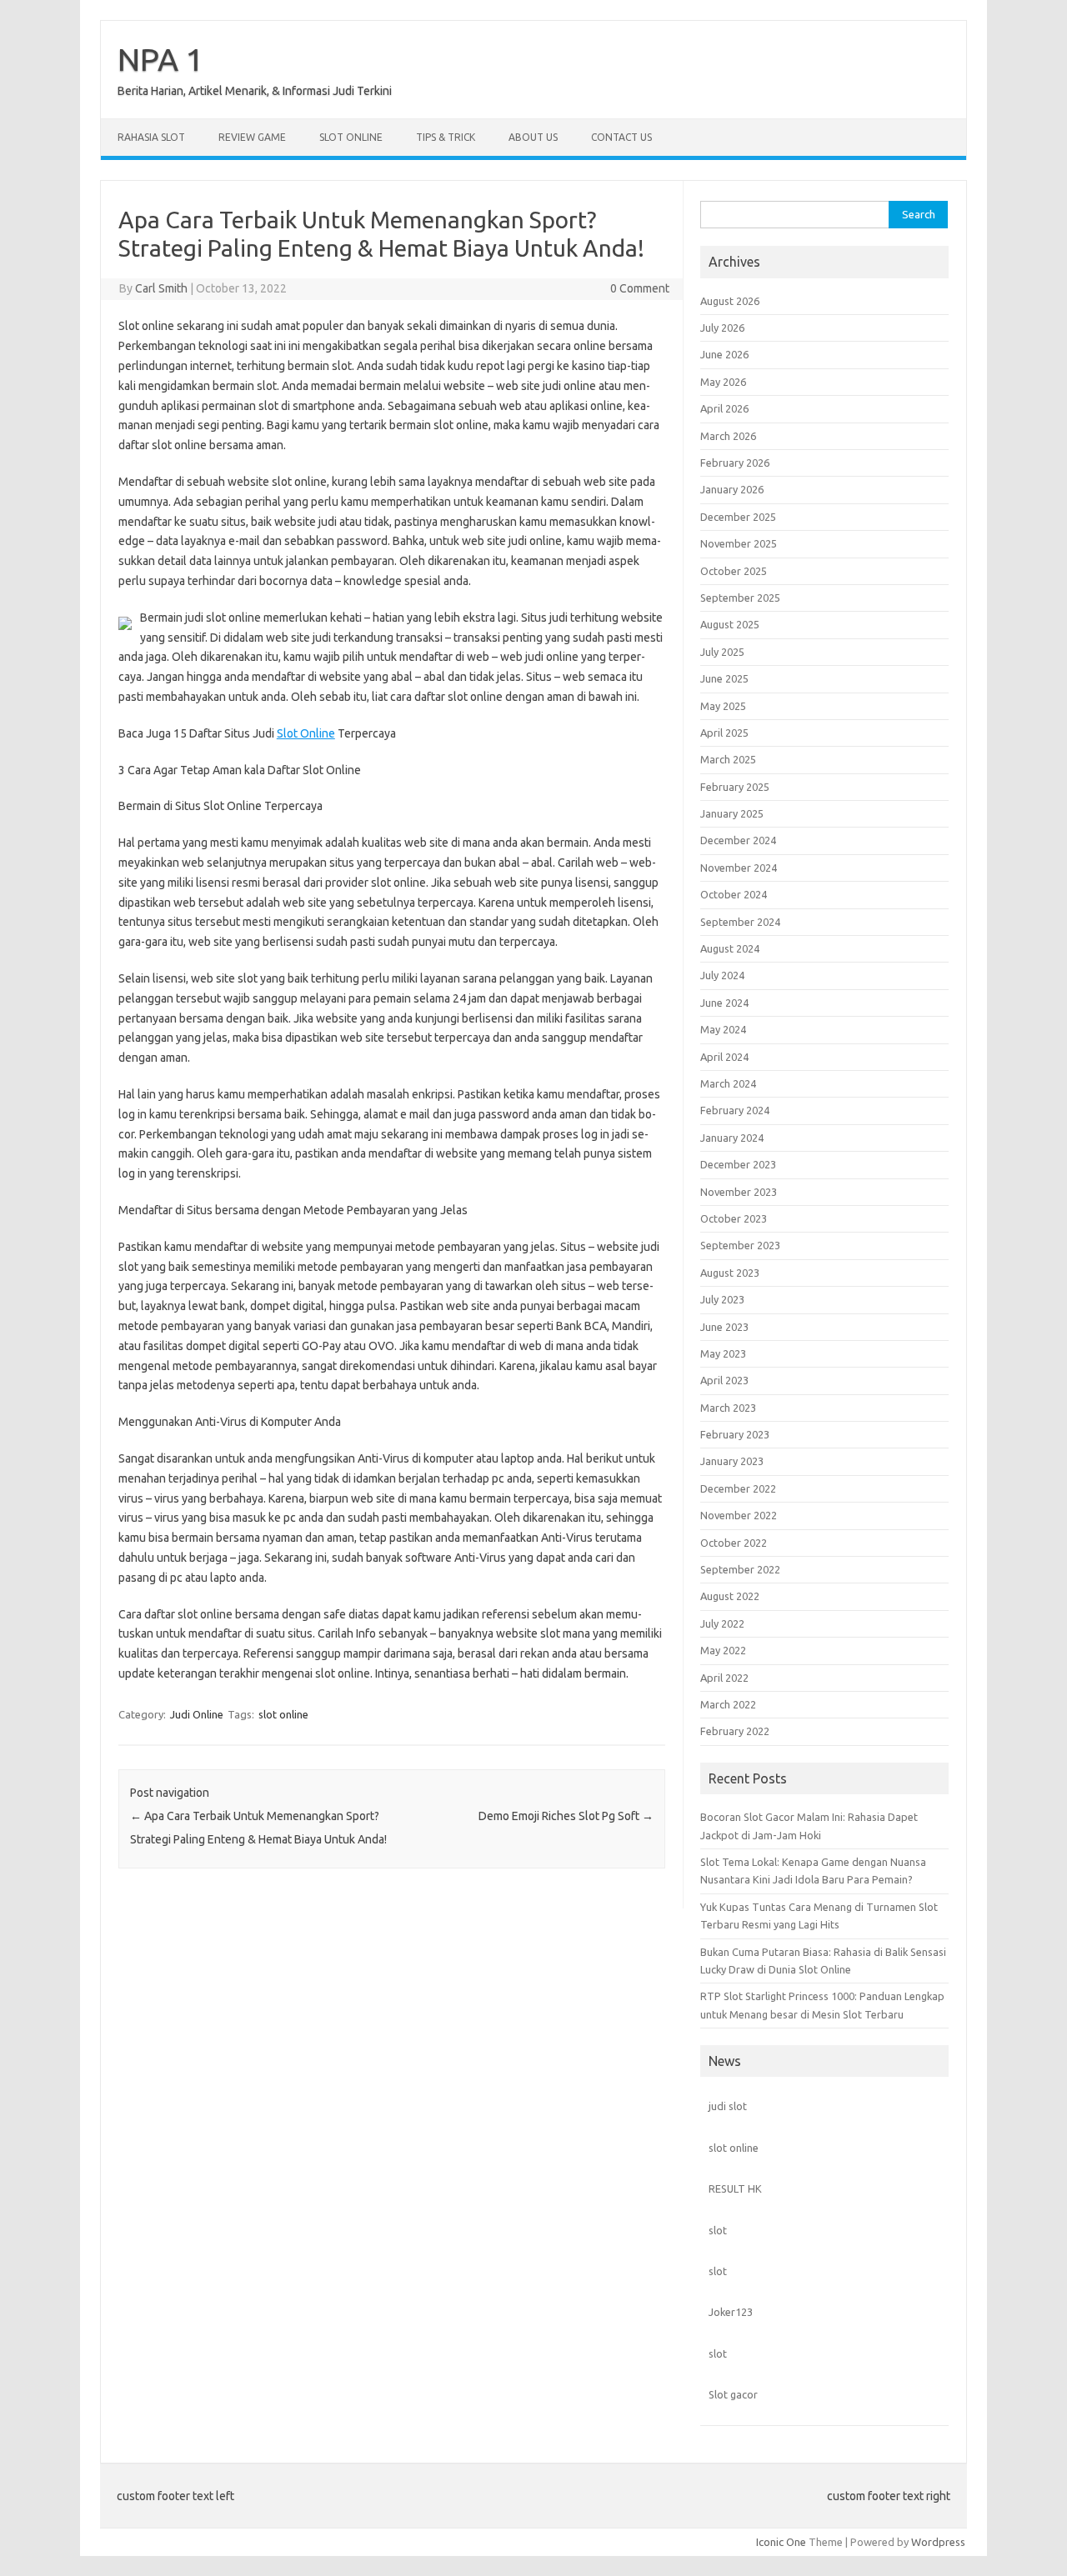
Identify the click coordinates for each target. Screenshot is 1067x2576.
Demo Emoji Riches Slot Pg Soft (566, 1816)
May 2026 (723, 382)
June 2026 (724, 354)
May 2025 (723, 706)
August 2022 (730, 1596)
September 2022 (740, 1569)
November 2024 (739, 868)
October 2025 (734, 571)
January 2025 (732, 813)
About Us (533, 137)
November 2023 (739, 1192)
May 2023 (723, 1353)
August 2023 (730, 1273)
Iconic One (781, 2542)
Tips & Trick (446, 137)
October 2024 (734, 894)
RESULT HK (735, 2188)
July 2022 (722, 1623)
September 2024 (740, 922)
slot (718, 2230)
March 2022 (728, 1704)
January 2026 (732, 489)
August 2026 (730, 301)
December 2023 (738, 1164)
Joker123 (731, 2312)
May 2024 (723, 1029)
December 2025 (738, 517)
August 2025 (730, 624)
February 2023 (735, 1434)
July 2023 (722, 1299)
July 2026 (722, 328)
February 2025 (735, 787)
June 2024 (724, 1003)
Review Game (252, 137)
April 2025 (724, 733)
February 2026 (735, 463)
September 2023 (740, 1245)
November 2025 (739, 543)
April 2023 (724, 1380)
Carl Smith (161, 288)
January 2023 (732, 1461)
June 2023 (724, 1327)
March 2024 (728, 1083)
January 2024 (732, 1138)
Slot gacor (733, 2394)
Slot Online (351, 137)
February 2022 (735, 1731)
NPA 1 (160, 59)
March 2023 (728, 1408)
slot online (283, 1714)
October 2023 (734, 1218)
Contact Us (621, 137)
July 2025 (722, 652)
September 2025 (740, 598)
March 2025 (728, 759)
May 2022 (723, 1650)
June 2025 (724, 678)
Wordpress (938, 2542)
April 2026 (724, 408)
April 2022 (724, 1678)
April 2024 (724, 1057)
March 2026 (728, 436)
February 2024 (735, 1110)
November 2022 (739, 1515)
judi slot (728, 2106)
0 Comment (640, 288)
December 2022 (738, 1488)
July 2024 (722, 975)
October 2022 (734, 1543)
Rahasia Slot (151, 137)
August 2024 (730, 948)
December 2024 (738, 840)
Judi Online (197, 1714)
